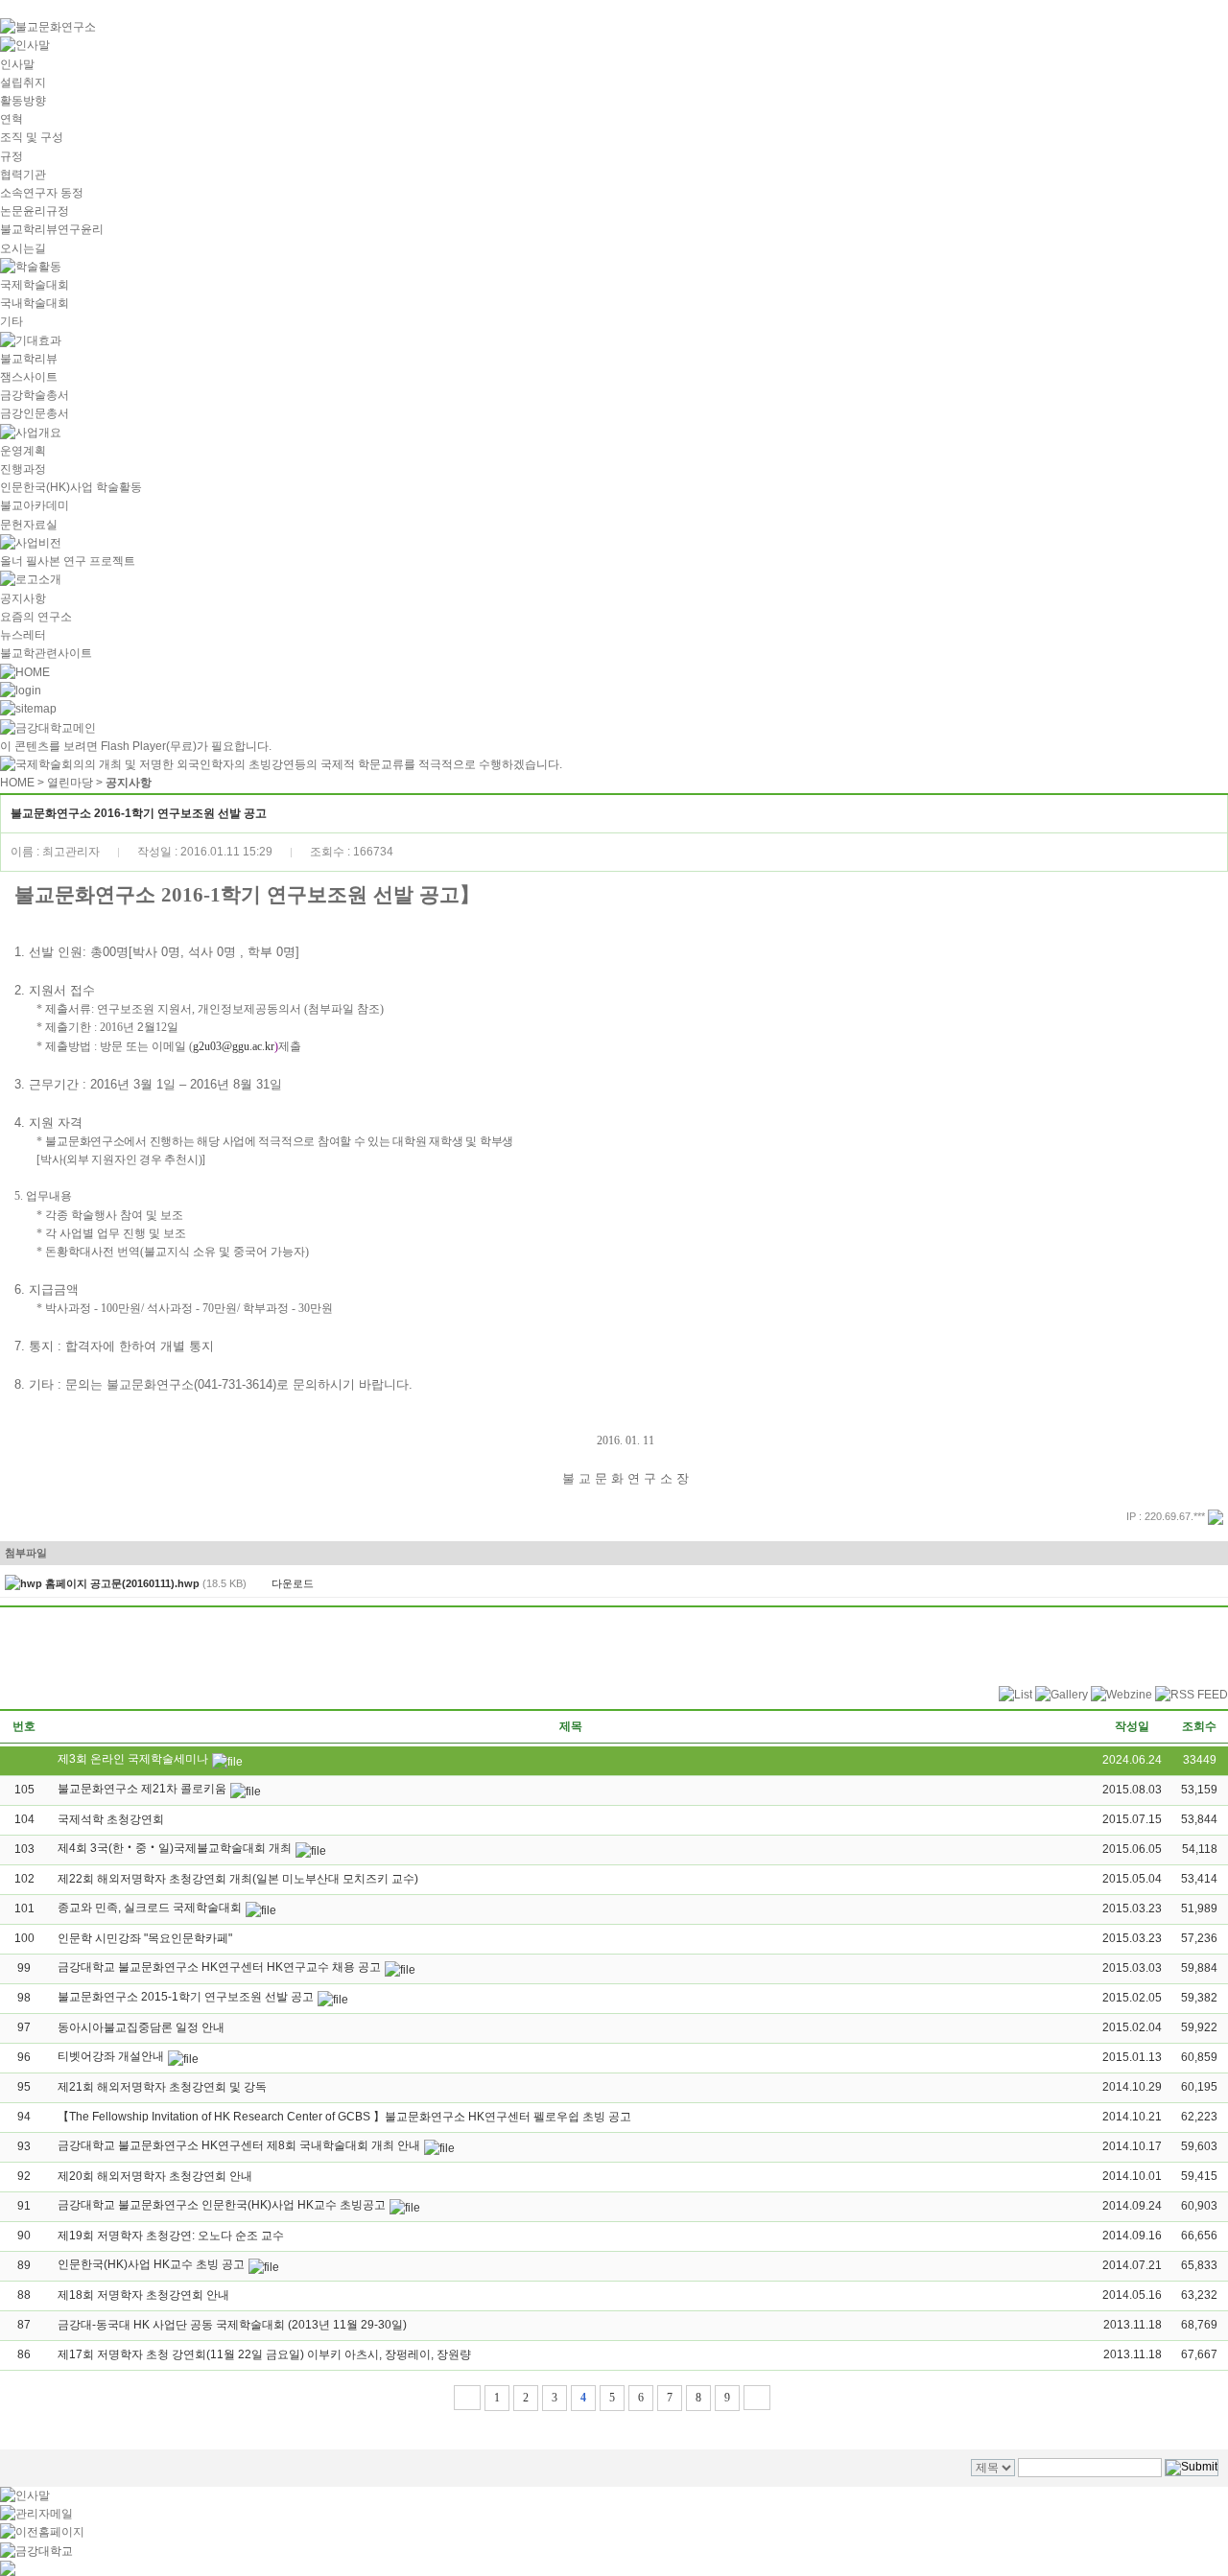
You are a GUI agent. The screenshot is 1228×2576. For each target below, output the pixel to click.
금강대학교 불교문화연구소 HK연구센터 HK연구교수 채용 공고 (219, 1967)
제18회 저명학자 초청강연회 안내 (143, 2295)
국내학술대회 (35, 303)
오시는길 (23, 248)
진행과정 (23, 469)
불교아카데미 (35, 505)
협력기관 (23, 175)
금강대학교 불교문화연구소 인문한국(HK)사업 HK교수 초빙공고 (222, 2205)
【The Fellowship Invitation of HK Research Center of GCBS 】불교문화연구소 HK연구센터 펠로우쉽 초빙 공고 (344, 2117)
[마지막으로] (757, 2398)
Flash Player (133, 746)
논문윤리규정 (35, 211)
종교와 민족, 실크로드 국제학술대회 (150, 1908)
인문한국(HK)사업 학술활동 (71, 487)
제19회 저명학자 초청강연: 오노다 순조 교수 (171, 2236)
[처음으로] (467, 2398)
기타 (12, 321)
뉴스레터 (23, 635)
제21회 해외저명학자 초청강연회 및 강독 (162, 2087)
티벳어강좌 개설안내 (111, 2056)
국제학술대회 (35, 285)
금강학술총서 (35, 395)
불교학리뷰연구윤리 (52, 229)
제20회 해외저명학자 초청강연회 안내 (155, 2176)
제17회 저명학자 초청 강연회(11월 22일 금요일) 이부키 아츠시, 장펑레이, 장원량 (264, 2354)
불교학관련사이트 (46, 653)
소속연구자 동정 (42, 193)
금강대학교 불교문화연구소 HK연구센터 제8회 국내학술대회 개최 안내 (239, 2145)
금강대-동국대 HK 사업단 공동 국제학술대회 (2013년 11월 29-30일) (232, 2325)
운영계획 (23, 451)
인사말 (17, 64)
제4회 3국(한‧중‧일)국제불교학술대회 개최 (175, 1848)
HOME (17, 783)
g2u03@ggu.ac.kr (234, 1046)
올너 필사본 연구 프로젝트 (68, 561)
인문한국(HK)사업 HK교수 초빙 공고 (151, 2264)
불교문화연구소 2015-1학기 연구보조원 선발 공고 (186, 1997)
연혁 (12, 119)
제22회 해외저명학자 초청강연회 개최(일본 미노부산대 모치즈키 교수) (238, 1879)
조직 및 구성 (32, 137)
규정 (12, 156)
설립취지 (23, 82)
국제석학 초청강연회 (111, 1819)
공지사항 (23, 598)
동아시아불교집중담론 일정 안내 (141, 2027)
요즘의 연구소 (36, 617)
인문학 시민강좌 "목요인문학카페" (145, 1938)
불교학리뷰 (29, 359)
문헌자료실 (29, 525)
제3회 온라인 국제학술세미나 (133, 1759)
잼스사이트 (29, 377)
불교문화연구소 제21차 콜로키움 (142, 1789)
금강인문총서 (35, 413)
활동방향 (23, 101)
